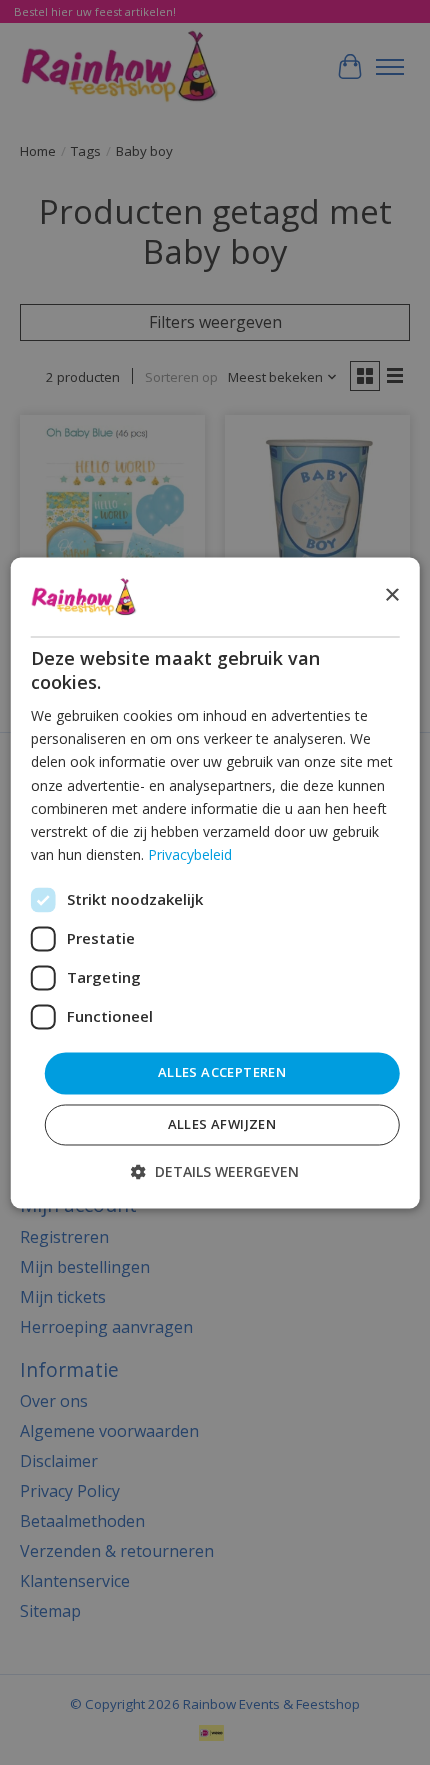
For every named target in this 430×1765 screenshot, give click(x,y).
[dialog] (215, 882)
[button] (215, 1171)
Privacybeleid (190, 854)
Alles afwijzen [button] (222, 1124)
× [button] (391, 595)
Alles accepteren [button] (222, 1072)
